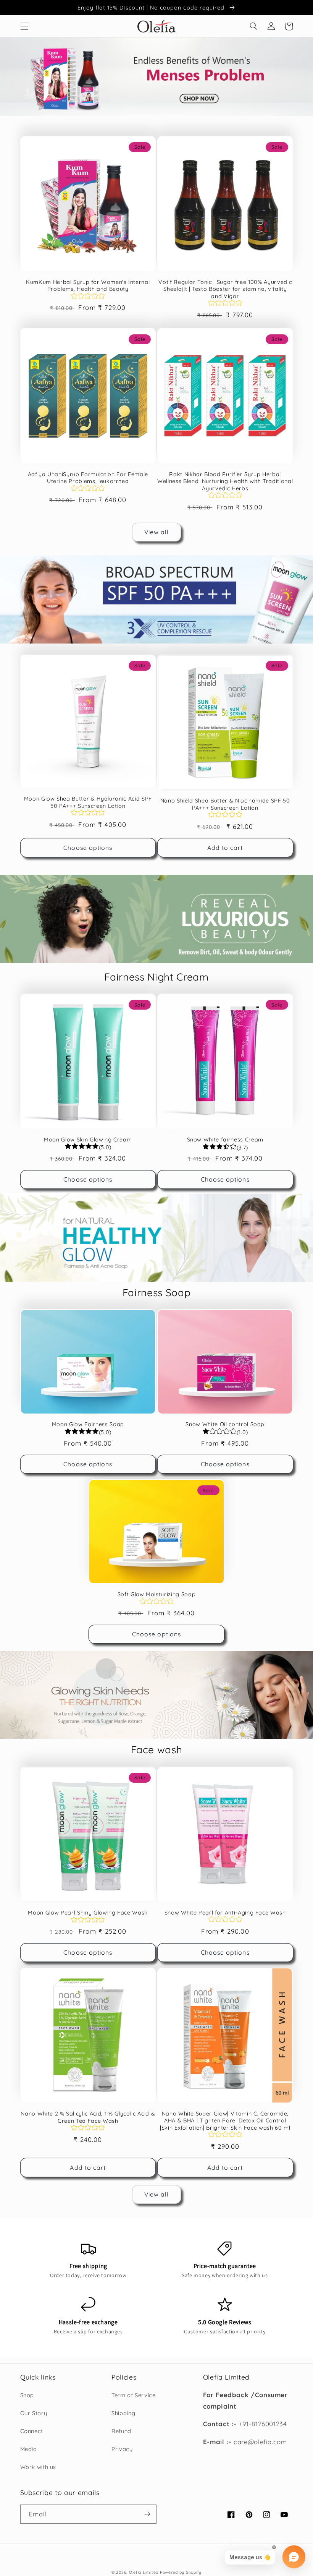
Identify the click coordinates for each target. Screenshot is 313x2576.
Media (29, 2449)
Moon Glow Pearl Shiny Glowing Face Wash (88, 1913)
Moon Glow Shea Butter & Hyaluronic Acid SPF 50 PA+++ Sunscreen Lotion (88, 802)
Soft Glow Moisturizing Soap (157, 1594)
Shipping (123, 2413)
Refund (121, 2431)
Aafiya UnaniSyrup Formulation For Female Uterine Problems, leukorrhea (88, 478)
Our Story (34, 2413)
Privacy (122, 2449)
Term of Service (133, 2395)
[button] (24, 26)
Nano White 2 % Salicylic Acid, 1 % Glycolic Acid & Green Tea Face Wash (88, 2117)
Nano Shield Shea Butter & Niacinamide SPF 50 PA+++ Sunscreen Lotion (225, 804)
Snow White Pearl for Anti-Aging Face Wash (225, 1913)
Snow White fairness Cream (225, 1140)
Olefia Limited (144, 2572)
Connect (32, 2431)
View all (156, 532)
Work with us (38, 2467)
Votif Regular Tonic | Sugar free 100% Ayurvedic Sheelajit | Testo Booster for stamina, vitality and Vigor (225, 289)
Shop (27, 2395)
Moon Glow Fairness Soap (88, 1424)
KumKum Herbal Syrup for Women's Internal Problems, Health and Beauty (88, 285)
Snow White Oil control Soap (225, 1424)
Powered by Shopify (181, 2572)
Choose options (88, 848)
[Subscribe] (147, 2514)
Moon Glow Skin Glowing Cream (88, 1140)
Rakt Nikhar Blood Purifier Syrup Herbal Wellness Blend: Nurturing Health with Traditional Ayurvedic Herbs (225, 481)
